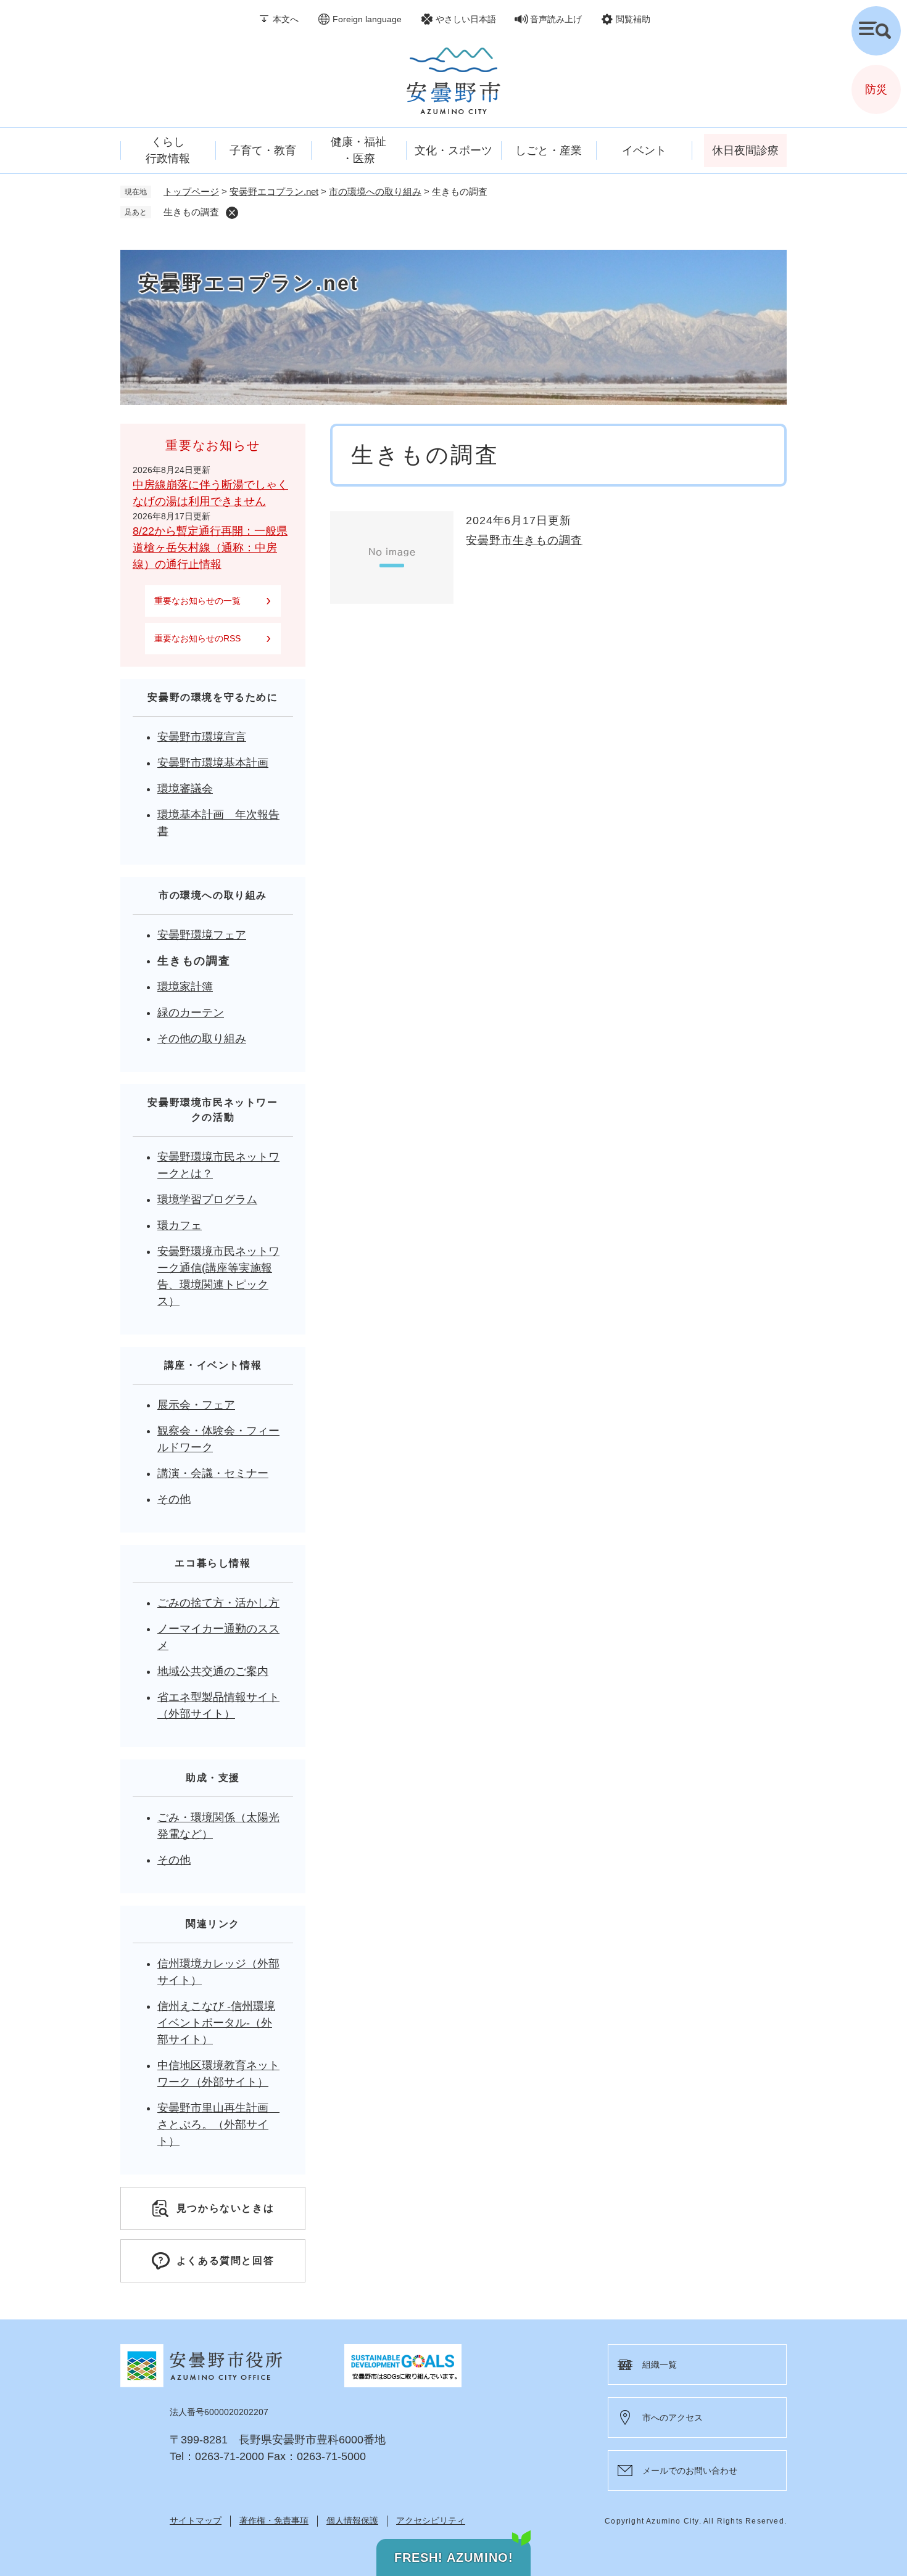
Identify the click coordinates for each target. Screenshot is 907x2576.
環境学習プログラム (207, 1200)
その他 (174, 1499)
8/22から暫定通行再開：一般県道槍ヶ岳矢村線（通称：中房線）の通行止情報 (210, 548)
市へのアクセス (673, 2418)
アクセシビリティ (431, 2520)
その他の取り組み (202, 1039)
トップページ (191, 191)
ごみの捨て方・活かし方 (218, 1603)
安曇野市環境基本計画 (213, 763)
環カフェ (180, 1225)
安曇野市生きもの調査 (524, 540)
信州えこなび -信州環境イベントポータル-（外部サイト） (216, 2023)
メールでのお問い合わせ (690, 2471)
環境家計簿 (185, 987)
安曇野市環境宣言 (202, 737)
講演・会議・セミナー (213, 1473)
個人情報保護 (352, 2520)
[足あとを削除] (232, 213)
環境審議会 (185, 789)
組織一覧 (660, 2364)
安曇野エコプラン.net (274, 191)
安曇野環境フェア (202, 935)
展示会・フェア (196, 1405)
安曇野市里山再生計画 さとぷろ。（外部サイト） (218, 2125)
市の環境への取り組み (375, 191)
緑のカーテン (191, 1013)
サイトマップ (196, 2520)
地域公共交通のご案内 (213, 1671)
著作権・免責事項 (274, 2520)
